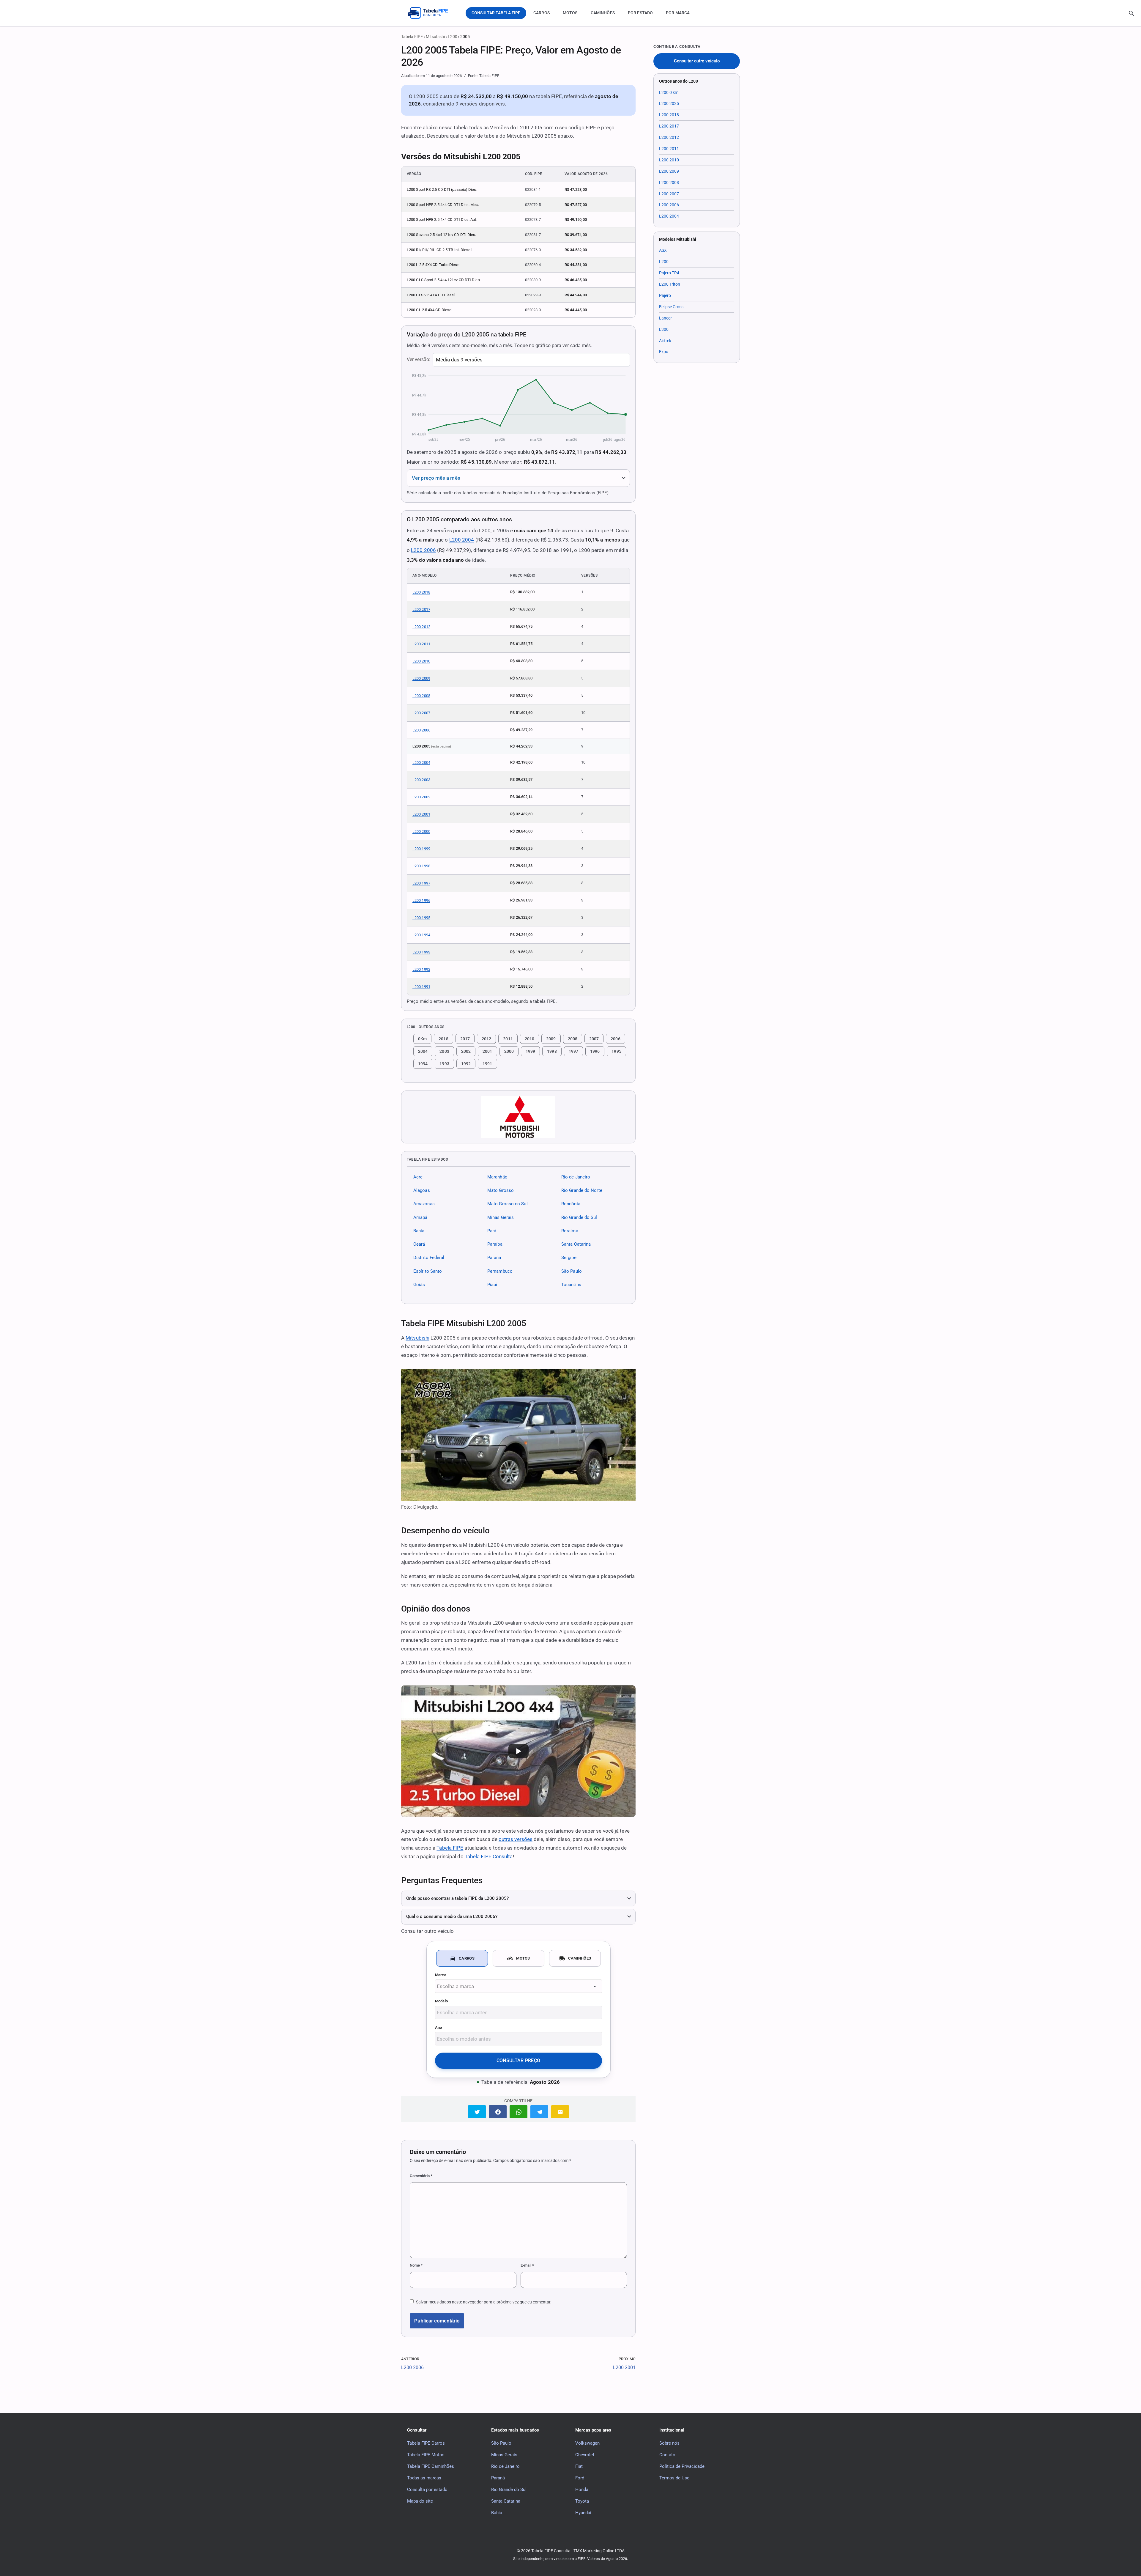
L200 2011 (421, 644)
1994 (423, 1064)
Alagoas (422, 1190)
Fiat (579, 2466)
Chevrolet (585, 2454)
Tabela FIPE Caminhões (431, 2466)
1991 (487, 1064)
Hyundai (583, 2512)
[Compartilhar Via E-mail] (560, 2112)
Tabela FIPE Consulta (489, 1856)
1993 (444, 1064)
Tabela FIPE (412, 37)
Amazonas (424, 1204)
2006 (615, 1039)
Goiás (419, 1285)
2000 (509, 1051)
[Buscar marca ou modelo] (1131, 13)
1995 (616, 1051)
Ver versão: (419, 359)
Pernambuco (500, 1271)
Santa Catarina (576, 1244)
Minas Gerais (501, 1217)
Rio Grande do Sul (579, 1217)
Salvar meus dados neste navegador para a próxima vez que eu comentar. (484, 2302)
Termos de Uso (674, 2478)
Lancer (665, 318)
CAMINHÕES (603, 13)
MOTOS (570, 13)
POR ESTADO (640, 13)
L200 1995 (421, 918)
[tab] (462, 1958)
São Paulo (572, 1271)
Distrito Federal (429, 1258)
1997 (573, 1051)
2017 (465, 1039)
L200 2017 (421, 609)
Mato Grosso (501, 1190)
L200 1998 (421, 866)
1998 (552, 1051)
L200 (453, 37)
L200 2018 (421, 592)
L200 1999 (421, 849)
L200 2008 (421, 696)
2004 (423, 1051)
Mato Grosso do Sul (508, 1204)
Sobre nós (669, 2443)
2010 (529, 1039)
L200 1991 (421, 987)
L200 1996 (421, 900)
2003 (444, 1051)
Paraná (494, 1258)
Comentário (421, 2176)
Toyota (582, 2501)
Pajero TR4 (669, 273)
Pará (492, 1231)
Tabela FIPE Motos (426, 2454)
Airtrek (665, 341)
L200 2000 (421, 831)
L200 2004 (462, 540)
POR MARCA (678, 13)
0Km (422, 1039)
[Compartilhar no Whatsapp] (519, 2112)
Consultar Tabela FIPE (496, 13)
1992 (466, 1064)
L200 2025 (669, 103)
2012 (486, 1039)
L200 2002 (421, 797)
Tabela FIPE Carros (426, 2443)
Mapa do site (420, 2501)
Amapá (420, 1217)
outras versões (516, 1839)
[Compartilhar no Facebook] (498, 2112)
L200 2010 (421, 661)
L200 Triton (670, 284)
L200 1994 (421, 935)
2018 (443, 1039)
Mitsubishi (435, 37)
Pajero (665, 295)
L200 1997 (421, 883)
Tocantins (571, 1285)
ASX (663, 250)
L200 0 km (669, 92)
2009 (551, 1039)
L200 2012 (421, 627)
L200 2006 (423, 550)
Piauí (492, 1285)
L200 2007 (421, 713)
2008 (573, 1039)
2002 (466, 1051)
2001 (487, 1051)
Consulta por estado (427, 2489)
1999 (530, 1051)
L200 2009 (421, 678)
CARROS (542, 13)
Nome (416, 2265)
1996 (595, 1051)
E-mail (527, 2265)
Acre (418, 1177)
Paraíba (495, 1244)
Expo (664, 352)
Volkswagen (587, 2443)
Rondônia (571, 1204)
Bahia (419, 1231)
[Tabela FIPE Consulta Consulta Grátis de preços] (432, 13)
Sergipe (569, 1258)
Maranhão (497, 1177)
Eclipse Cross (671, 307)
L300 (664, 329)
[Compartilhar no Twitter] (477, 2112)
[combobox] (519, 1986)
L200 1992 (421, 969)
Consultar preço (519, 2060)
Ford (580, 2478)
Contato (667, 2454)
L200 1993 (421, 952)
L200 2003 (421, 780)
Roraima (570, 1231)
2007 (594, 1039)
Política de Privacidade (682, 2466)
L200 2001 (421, 814)
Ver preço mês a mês (436, 478)
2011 (508, 1039)
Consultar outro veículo (697, 61)
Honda (582, 2489)
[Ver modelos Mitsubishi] (518, 1117)
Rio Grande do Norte (582, 1190)
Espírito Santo (428, 1271)
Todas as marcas (424, 2478)
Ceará (419, 1244)
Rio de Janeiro (576, 1177)
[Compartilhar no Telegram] (539, 2112)
